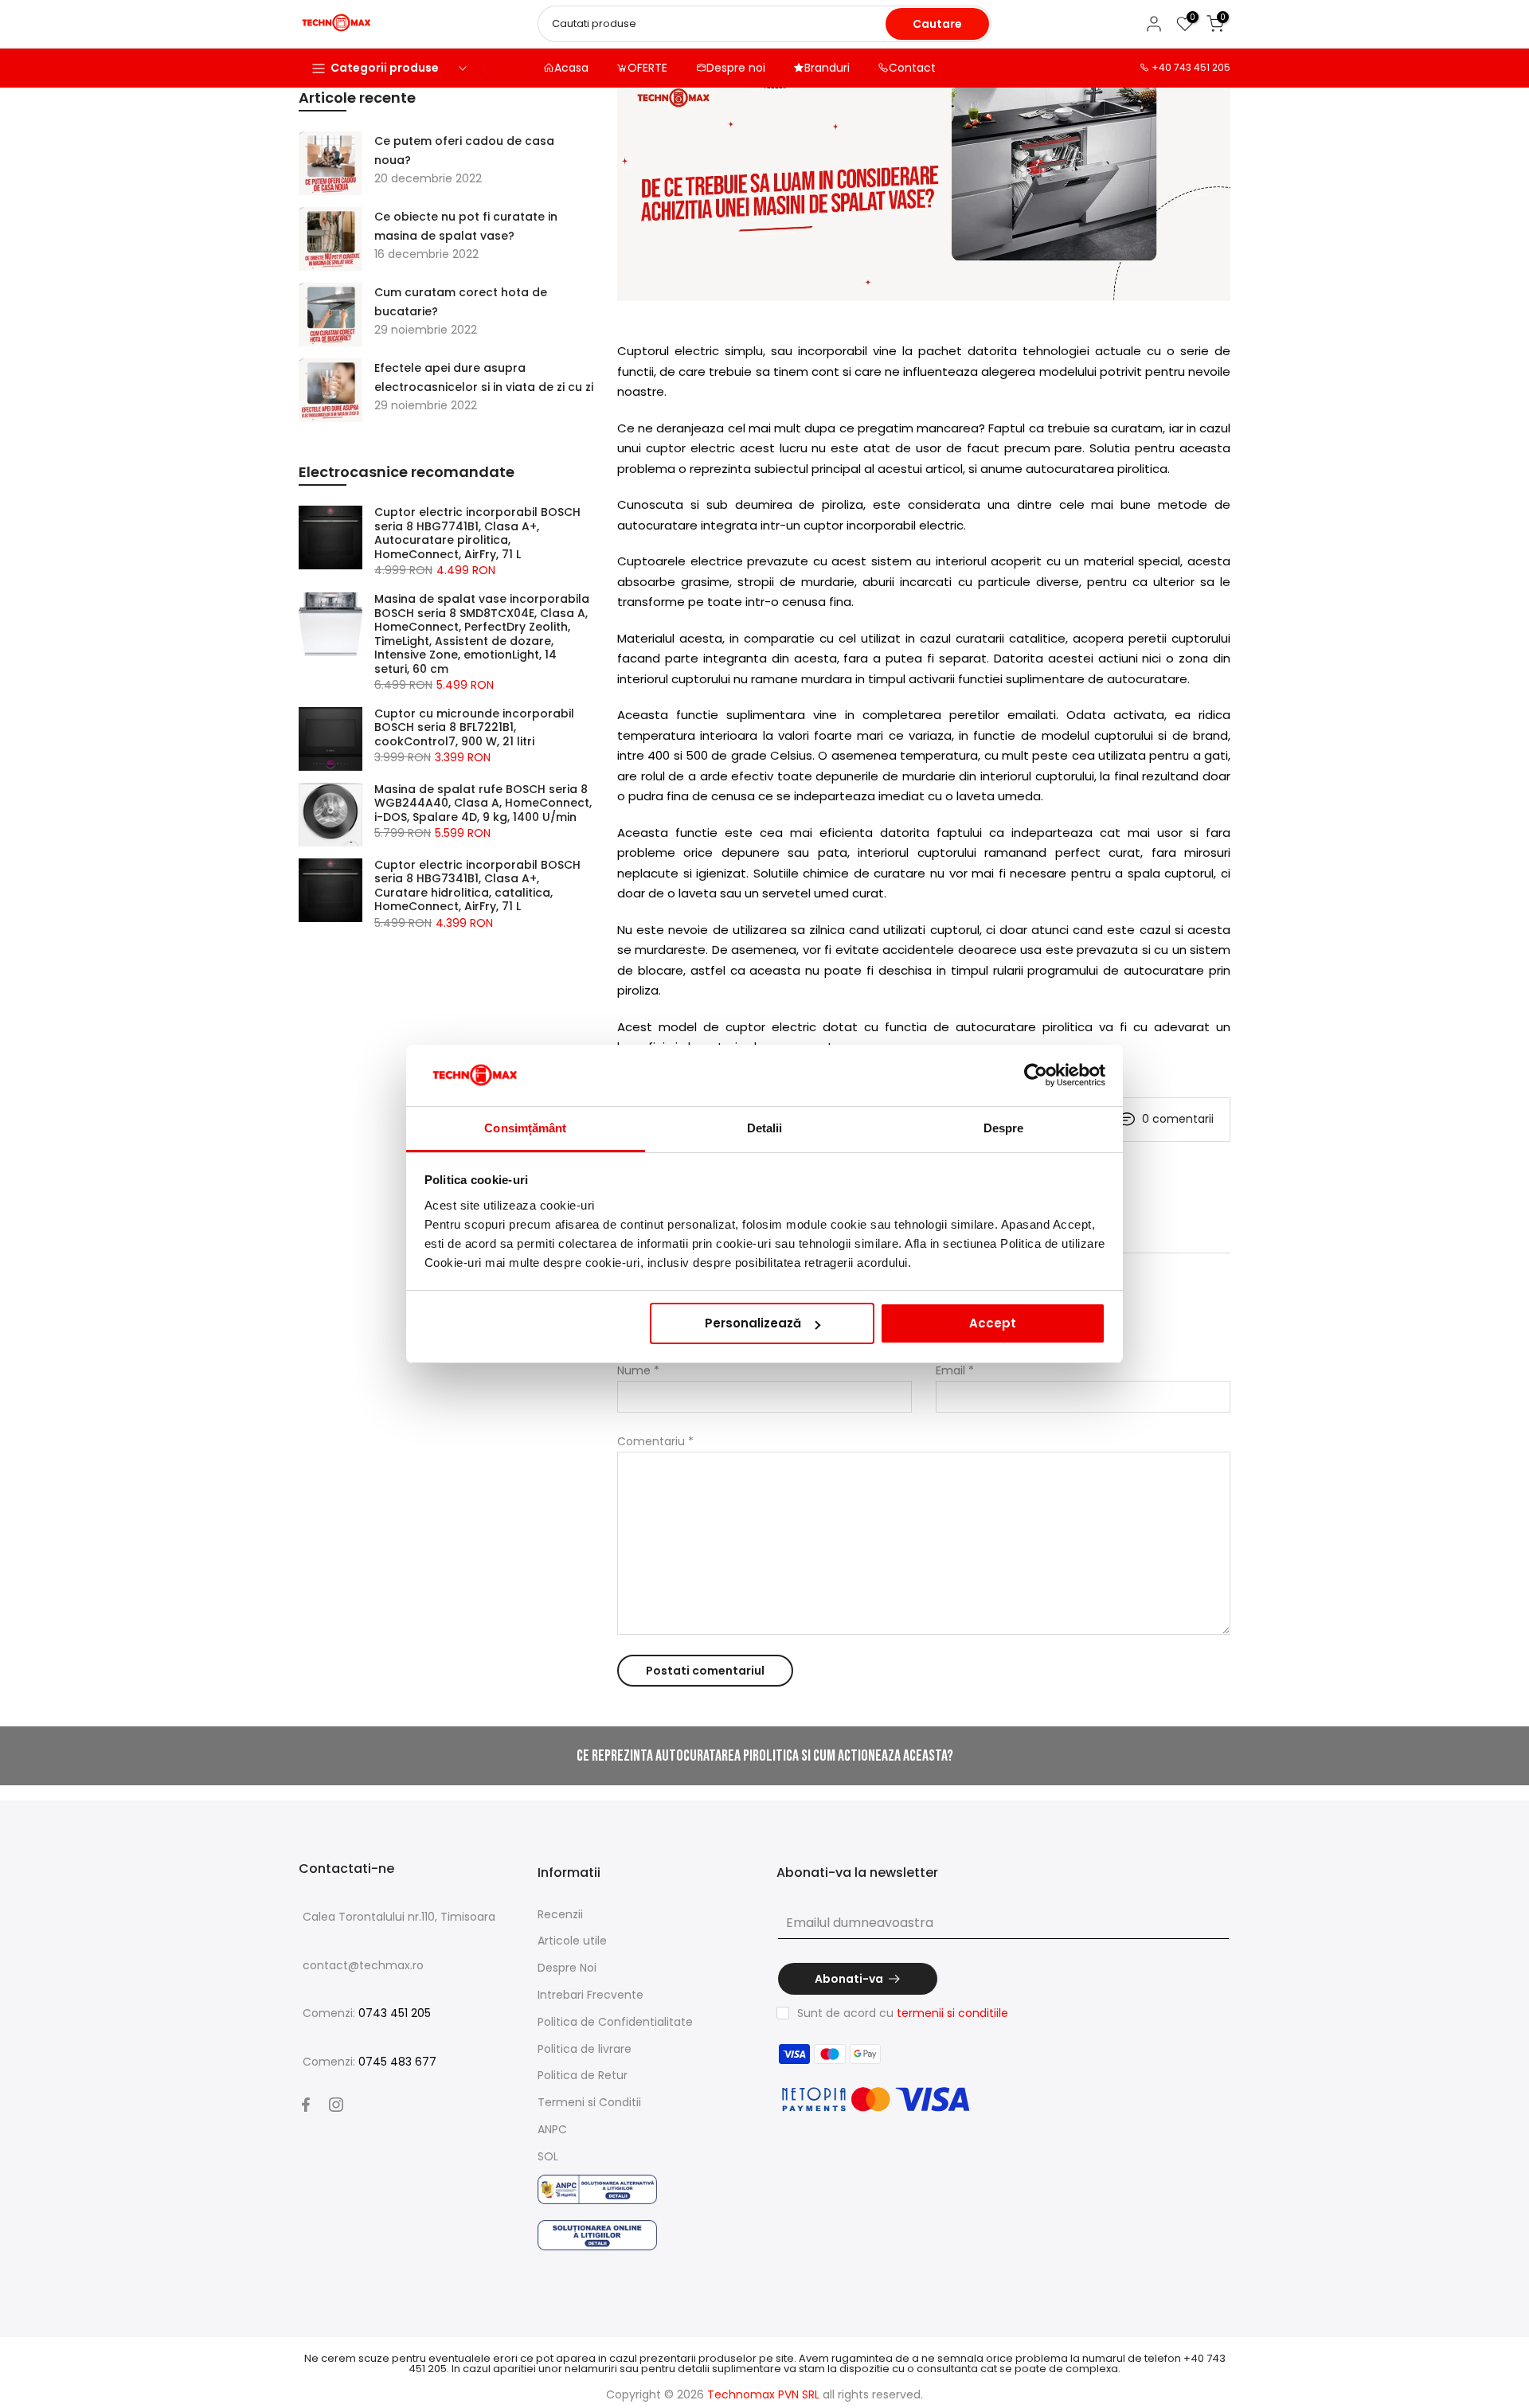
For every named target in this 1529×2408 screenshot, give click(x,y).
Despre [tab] (1004, 1128)
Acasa (571, 68)
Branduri (827, 68)
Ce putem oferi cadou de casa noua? (464, 150)
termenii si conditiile (952, 2013)
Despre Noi (567, 1968)
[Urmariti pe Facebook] (306, 2105)
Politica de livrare (585, 2049)
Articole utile (572, 1941)
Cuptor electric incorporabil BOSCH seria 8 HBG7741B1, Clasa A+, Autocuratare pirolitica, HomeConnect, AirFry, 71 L (477, 534)
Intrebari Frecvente (590, 1995)
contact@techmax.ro (363, 1965)
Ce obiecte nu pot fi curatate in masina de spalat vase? (466, 226)
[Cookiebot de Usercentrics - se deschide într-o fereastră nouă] (1036, 1076)
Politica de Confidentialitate (615, 2022)
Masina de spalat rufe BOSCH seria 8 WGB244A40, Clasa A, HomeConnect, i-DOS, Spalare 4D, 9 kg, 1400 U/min (483, 804)
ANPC (552, 2129)
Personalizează (753, 1323)
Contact (912, 68)
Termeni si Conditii (589, 2102)
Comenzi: (367, 2013)
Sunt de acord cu (903, 2013)
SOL (548, 2156)
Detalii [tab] (765, 1128)
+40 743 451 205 (1191, 67)
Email (955, 1370)
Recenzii (560, 1914)
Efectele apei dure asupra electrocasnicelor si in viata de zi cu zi (484, 377)
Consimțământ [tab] (525, 1128)
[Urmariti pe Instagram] (336, 2105)
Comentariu (655, 1441)
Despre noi (736, 68)
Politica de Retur (583, 2075)
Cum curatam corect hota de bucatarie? (461, 302)
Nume (638, 1370)
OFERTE (647, 68)
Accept (993, 1323)
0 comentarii (1178, 1119)
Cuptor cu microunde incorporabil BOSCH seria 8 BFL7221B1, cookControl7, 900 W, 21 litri (474, 728)
